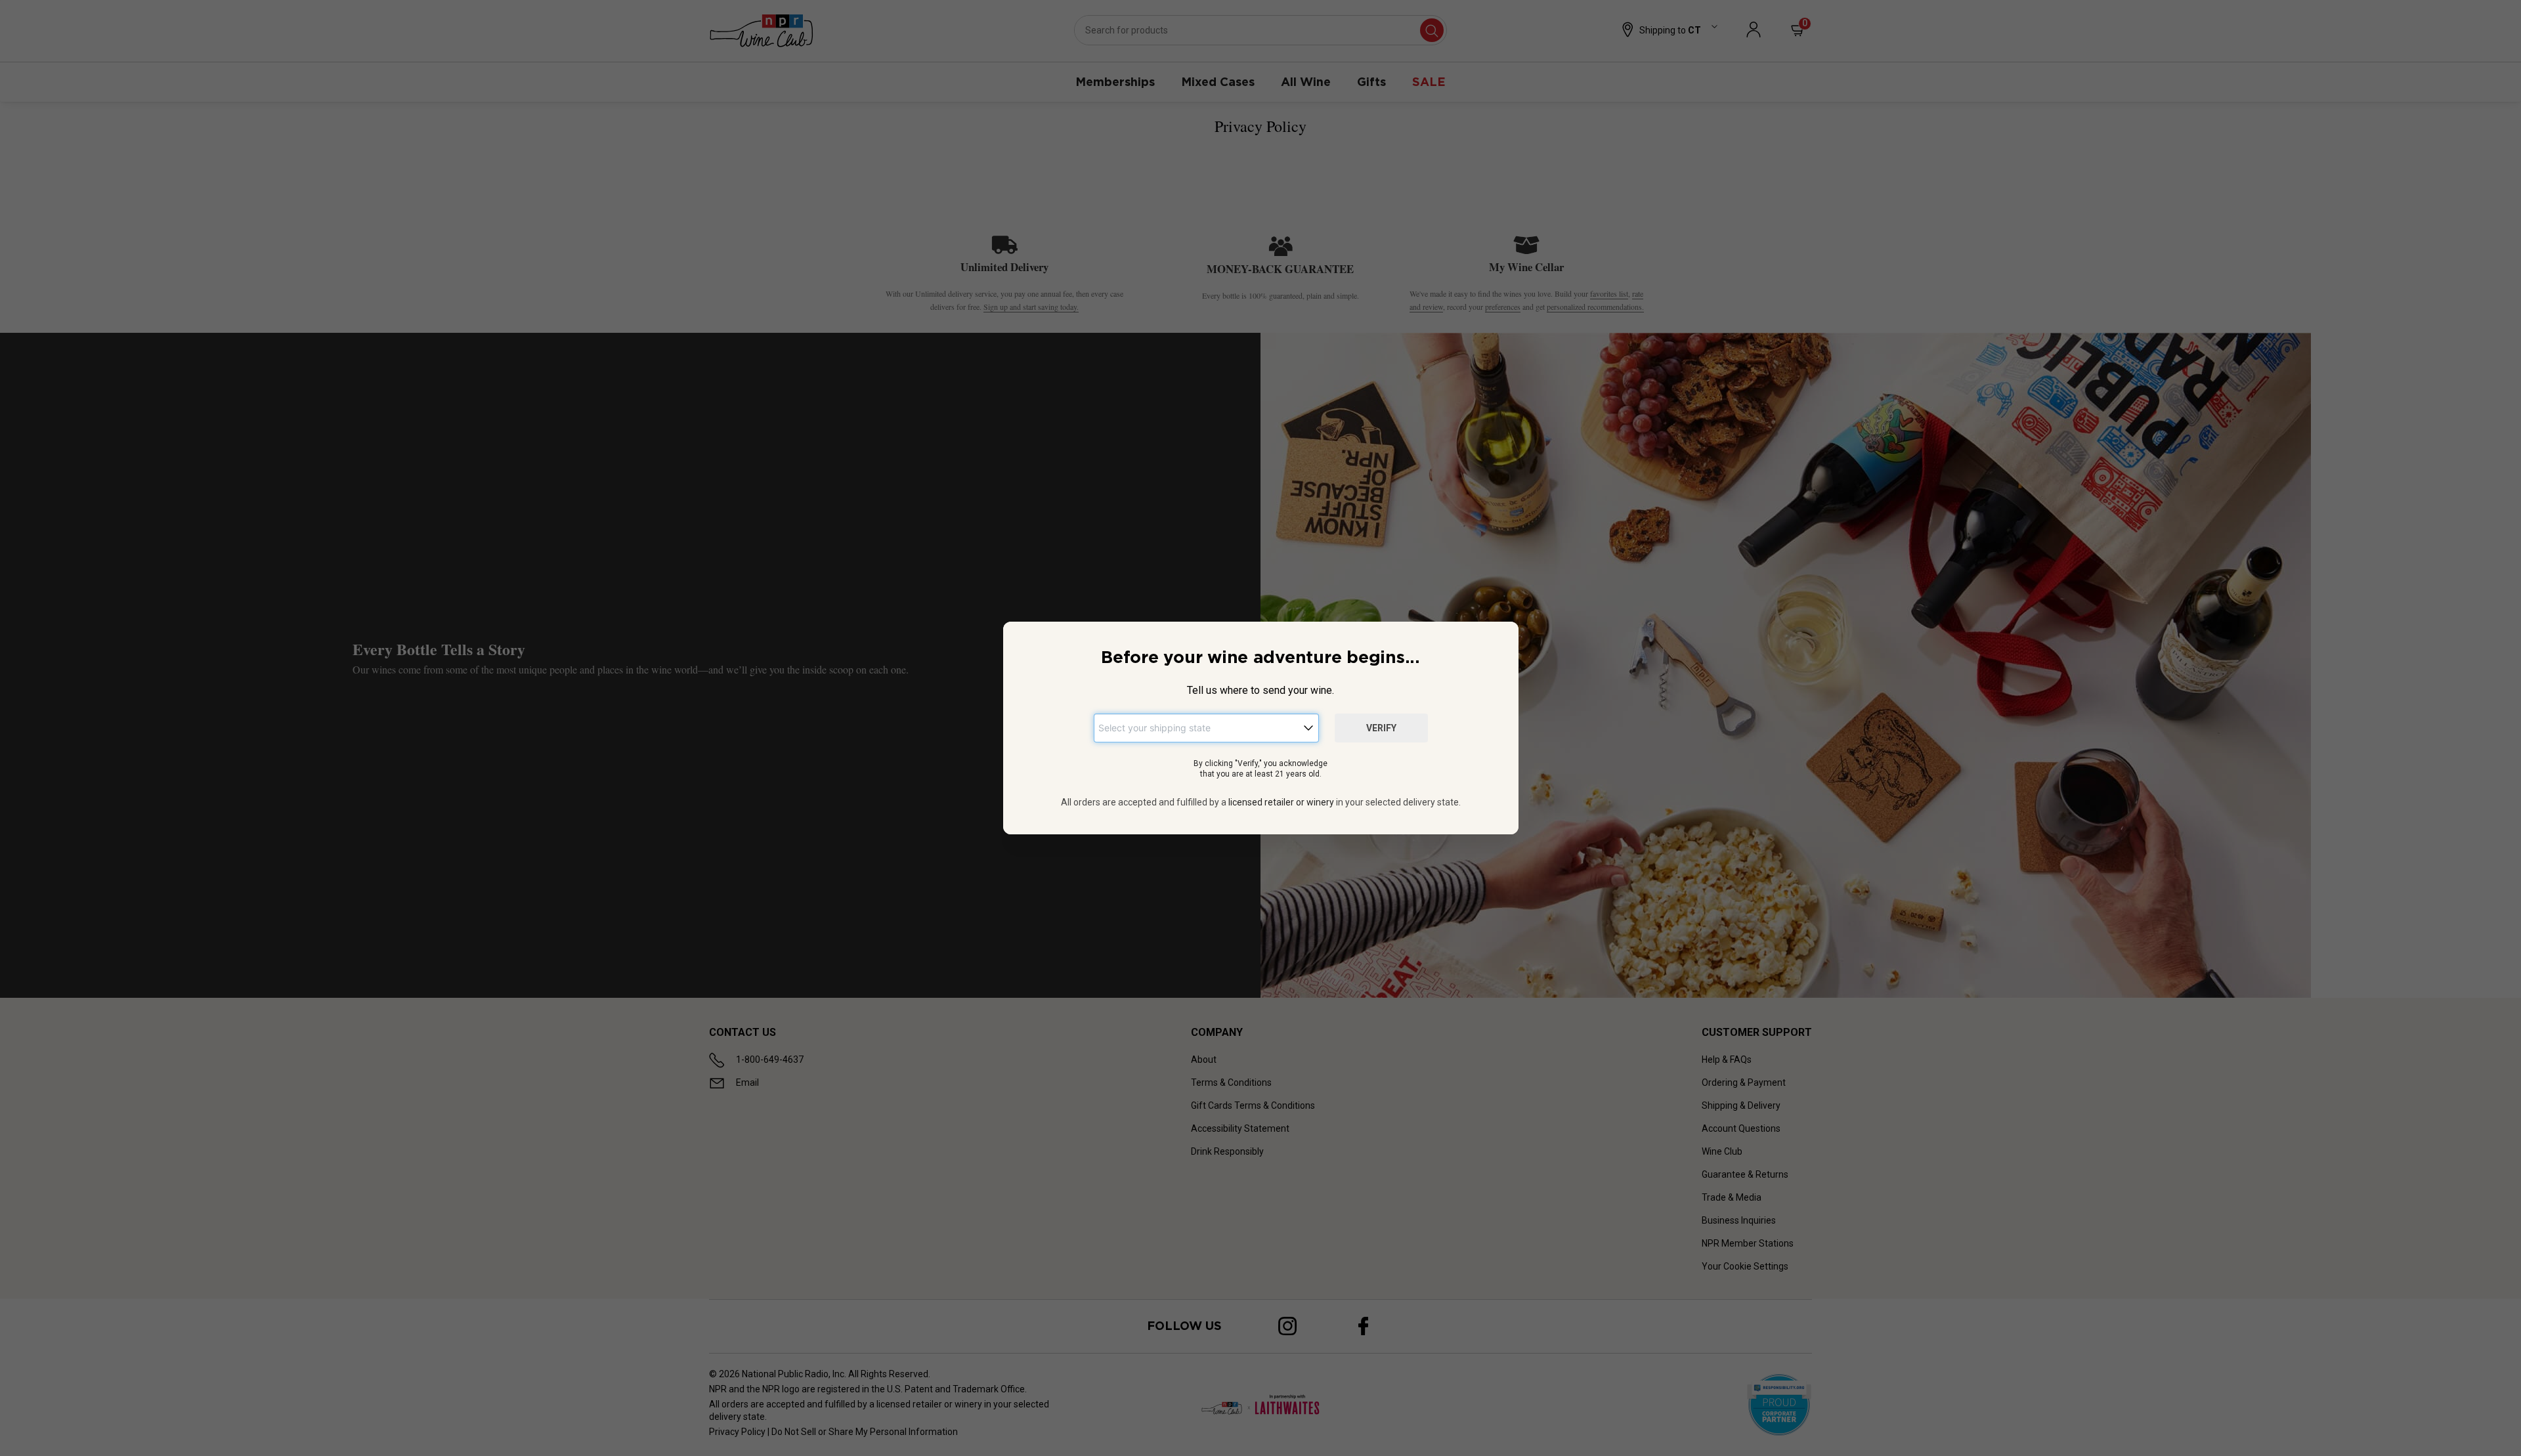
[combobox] (1206, 728)
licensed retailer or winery (1281, 802)
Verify (1381, 728)
